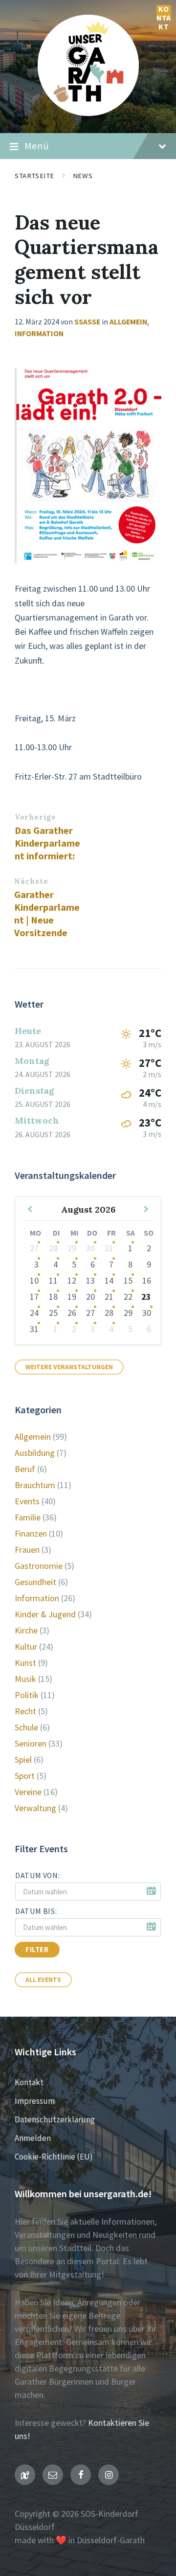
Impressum (35, 2101)
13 (90, 1280)
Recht (25, 1711)
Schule (26, 1727)
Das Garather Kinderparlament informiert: (47, 843)
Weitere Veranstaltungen (69, 1367)
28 (53, 1248)
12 (72, 1280)
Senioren (31, 1743)
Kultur (26, 1646)
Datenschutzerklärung (55, 2119)
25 (53, 1313)
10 (34, 1280)
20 (90, 1297)
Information (39, 333)
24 (34, 1313)
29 (72, 1248)
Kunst (25, 1663)
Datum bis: (36, 1911)
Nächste (31, 881)
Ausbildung (35, 1453)
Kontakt (164, 12)
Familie (28, 1517)
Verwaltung (35, 1808)
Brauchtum (35, 1485)
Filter (37, 1950)
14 (109, 1280)
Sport (25, 1776)
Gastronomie (39, 1566)
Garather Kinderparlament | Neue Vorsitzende (47, 914)
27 (34, 1248)
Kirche (26, 1630)
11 (53, 1280)
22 (128, 1297)
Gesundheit (35, 1582)
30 (90, 1248)
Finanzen (31, 1533)
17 (34, 1297)
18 (53, 1297)
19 (72, 1297)
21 (109, 1297)
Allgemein (128, 322)
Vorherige (35, 817)
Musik (25, 1679)
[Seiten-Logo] (88, 113)
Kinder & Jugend (45, 1614)
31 (109, 1248)
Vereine (28, 1792)
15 (128, 1280)
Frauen (27, 1550)
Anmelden (33, 2138)
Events (27, 1501)
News (83, 176)
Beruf (25, 1469)
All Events (43, 1980)
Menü (37, 146)
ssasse (87, 322)
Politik (27, 1695)
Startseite (34, 176)
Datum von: (37, 1875)
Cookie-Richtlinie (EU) (54, 2157)
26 (72, 1313)
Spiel (23, 1759)
